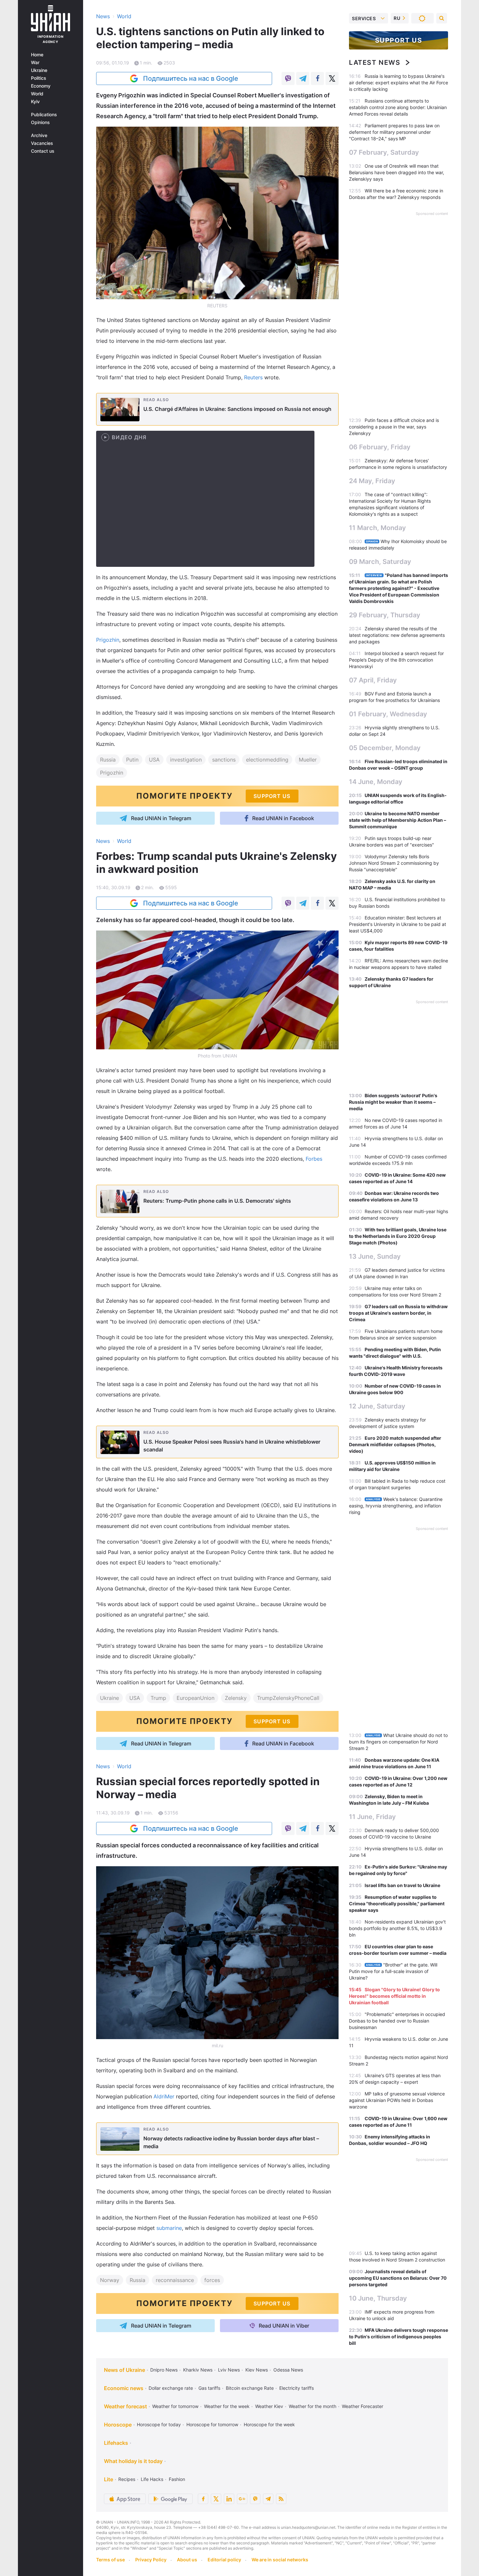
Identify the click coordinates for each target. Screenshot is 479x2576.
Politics (39, 78)
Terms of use (110, 2560)
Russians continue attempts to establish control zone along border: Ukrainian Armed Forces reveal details (398, 107)
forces (212, 2280)
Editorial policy (224, 2560)
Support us (399, 40)
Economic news (124, 2388)
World (37, 94)
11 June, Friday (372, 1817)
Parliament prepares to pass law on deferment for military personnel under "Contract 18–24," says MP (394, 132)
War (35, 63)
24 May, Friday (372, 481)
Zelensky (236, 1698)
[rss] (281, 2499)
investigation (186, 760)
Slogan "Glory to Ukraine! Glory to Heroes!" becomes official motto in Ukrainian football (394, 1996)
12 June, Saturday (377, 1406)
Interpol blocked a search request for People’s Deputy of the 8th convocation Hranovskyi (396, 660)
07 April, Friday (373, 680)
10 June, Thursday (378, 2298)
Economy (41, 86)
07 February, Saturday (384, 152)
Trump (158, 1698)
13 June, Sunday (375, 1256)
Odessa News (288, 2370)
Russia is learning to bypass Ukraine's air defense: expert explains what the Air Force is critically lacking (399, 83)
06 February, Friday (380, 447)
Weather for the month (312, 2406)
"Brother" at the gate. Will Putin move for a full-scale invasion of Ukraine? (393, 1971)
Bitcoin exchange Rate (250, 2388)
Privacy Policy (151, 2560)
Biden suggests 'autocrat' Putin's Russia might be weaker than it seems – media (393, 1102)
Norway (110, 2280)
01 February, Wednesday (388, 714)
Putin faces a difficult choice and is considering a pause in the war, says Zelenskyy (394, 427)
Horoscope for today (159, 2424)
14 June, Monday (376, 782)
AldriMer (164, 2096)
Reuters (253, 377)
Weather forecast (125, 2406)
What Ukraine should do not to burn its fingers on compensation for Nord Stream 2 (398, 1742)
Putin (132, 760)
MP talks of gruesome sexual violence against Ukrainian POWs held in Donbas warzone (397, 2100)
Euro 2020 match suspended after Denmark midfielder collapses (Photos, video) (395, 1444)
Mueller (308, 760)
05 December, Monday (385, 748)
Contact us (43, 151)
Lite (109, 2479)
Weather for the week (227, 2406)
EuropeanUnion (196, 1698)
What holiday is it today (133, 2461)
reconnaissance (175, 2280)
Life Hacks (152, 2479)
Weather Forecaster (363, 2406)
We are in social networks (280, 2560)
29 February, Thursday (385, 615)
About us (187, 2560)
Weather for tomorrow (175, 2406)
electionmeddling (267, 760)
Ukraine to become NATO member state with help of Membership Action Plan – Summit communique (398, 820)
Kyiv (35, 102)
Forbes (314, 1159)
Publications (44, 115)
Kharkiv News (198, 2370)
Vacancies (42, 143)
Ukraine (39, 70)
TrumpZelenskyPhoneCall (288, 1698)
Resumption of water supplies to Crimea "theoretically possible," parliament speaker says (397, 1904)
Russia (108, 760)
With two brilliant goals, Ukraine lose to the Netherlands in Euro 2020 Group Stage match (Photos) (398, 1236)
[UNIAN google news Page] (242, 2499)
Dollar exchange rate (171, 2388)
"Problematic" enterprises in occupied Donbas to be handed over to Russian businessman (397, 2021)
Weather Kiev (269, 2406)
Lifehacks (116, 2443)
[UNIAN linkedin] (229, 2499)
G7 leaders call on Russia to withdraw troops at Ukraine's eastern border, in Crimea (398, 1313)
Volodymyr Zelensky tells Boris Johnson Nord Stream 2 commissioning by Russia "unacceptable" (394, 863)
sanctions (224, 760)
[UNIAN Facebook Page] (203, 2499)
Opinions (40, 122)
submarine (169, 2228)
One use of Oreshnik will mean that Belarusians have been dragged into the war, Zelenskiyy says (397, 172)
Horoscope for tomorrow (212, 2424)
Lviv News (229, 2370)
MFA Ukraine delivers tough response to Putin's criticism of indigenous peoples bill (399, 2337)
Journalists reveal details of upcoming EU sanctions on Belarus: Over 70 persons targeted (398, 2278)
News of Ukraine (124, 2370)
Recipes (127, 2479)
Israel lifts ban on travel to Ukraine (402, 1885)
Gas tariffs (209, 2388)
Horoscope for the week (269, 2424)
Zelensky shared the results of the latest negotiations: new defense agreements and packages (397, 635)
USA (154, 760)
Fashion (177, 2479)
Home (37, 55)
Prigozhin (108, 640)
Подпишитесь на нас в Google (191, 78)
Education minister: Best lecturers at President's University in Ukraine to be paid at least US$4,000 (398, 924)
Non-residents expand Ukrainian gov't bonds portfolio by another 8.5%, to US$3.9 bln (397, 1928)
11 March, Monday (377, 528)
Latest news (375, 63)
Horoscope (118, 2425)
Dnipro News (164, 2370)
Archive (39, 135)
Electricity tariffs (297, 2388)
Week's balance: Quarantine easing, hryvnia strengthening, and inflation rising (396, 1506)
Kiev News (257, 2370)
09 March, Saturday (380, 562)
